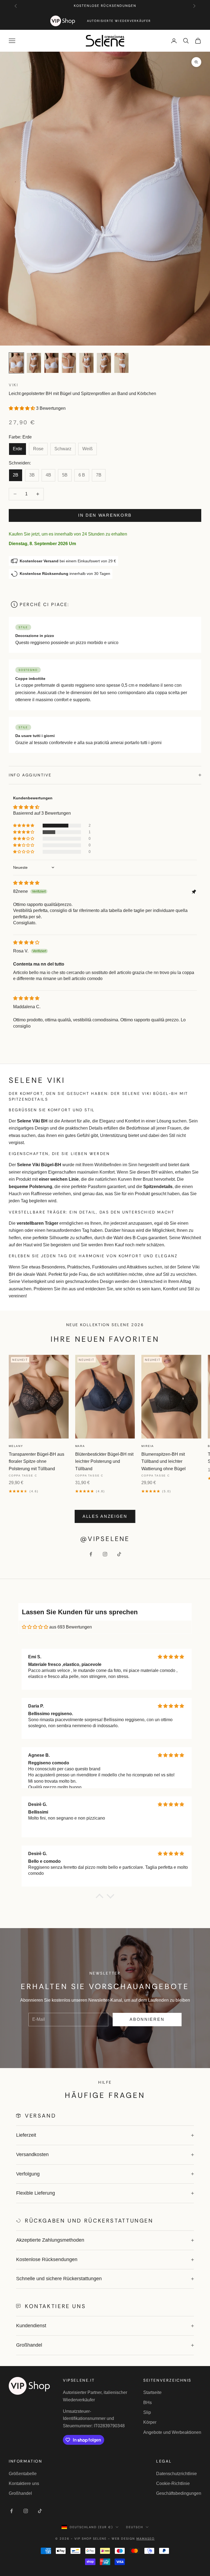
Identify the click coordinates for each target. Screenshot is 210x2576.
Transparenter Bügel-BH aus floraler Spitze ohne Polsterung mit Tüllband (37, 1461)
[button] (22, 408)
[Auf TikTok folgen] (119, 1554)
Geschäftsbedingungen (179, 2493)
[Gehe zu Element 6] (104, 363)
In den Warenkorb (105, 515)
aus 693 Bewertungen (71, 1627)
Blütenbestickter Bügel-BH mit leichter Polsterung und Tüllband (104, 1461)
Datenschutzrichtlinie (177, 2474)
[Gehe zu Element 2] (34, 363)
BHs (148, 2403)
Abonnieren (147, 2019)
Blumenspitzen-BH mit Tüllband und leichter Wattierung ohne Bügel (164, 1461)
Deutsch (135, 2527)
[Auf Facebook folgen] (91, 1554)
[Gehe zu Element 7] (121, 363)
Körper (150, 2422)
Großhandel (20, 2493)
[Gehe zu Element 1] (16, 363)
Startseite (152, 2392)
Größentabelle (23, 2474)
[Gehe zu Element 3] (51, 363)
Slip (147, 2412)
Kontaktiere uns (24, 2483)
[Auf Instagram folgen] (105, 1554)
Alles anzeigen (105, 1516)
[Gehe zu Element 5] (86, 363)
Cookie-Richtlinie (173, 2483)
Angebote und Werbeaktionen (172, 2432)
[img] (26, 883)
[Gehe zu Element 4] (69, 363)
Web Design (133, 2539)
